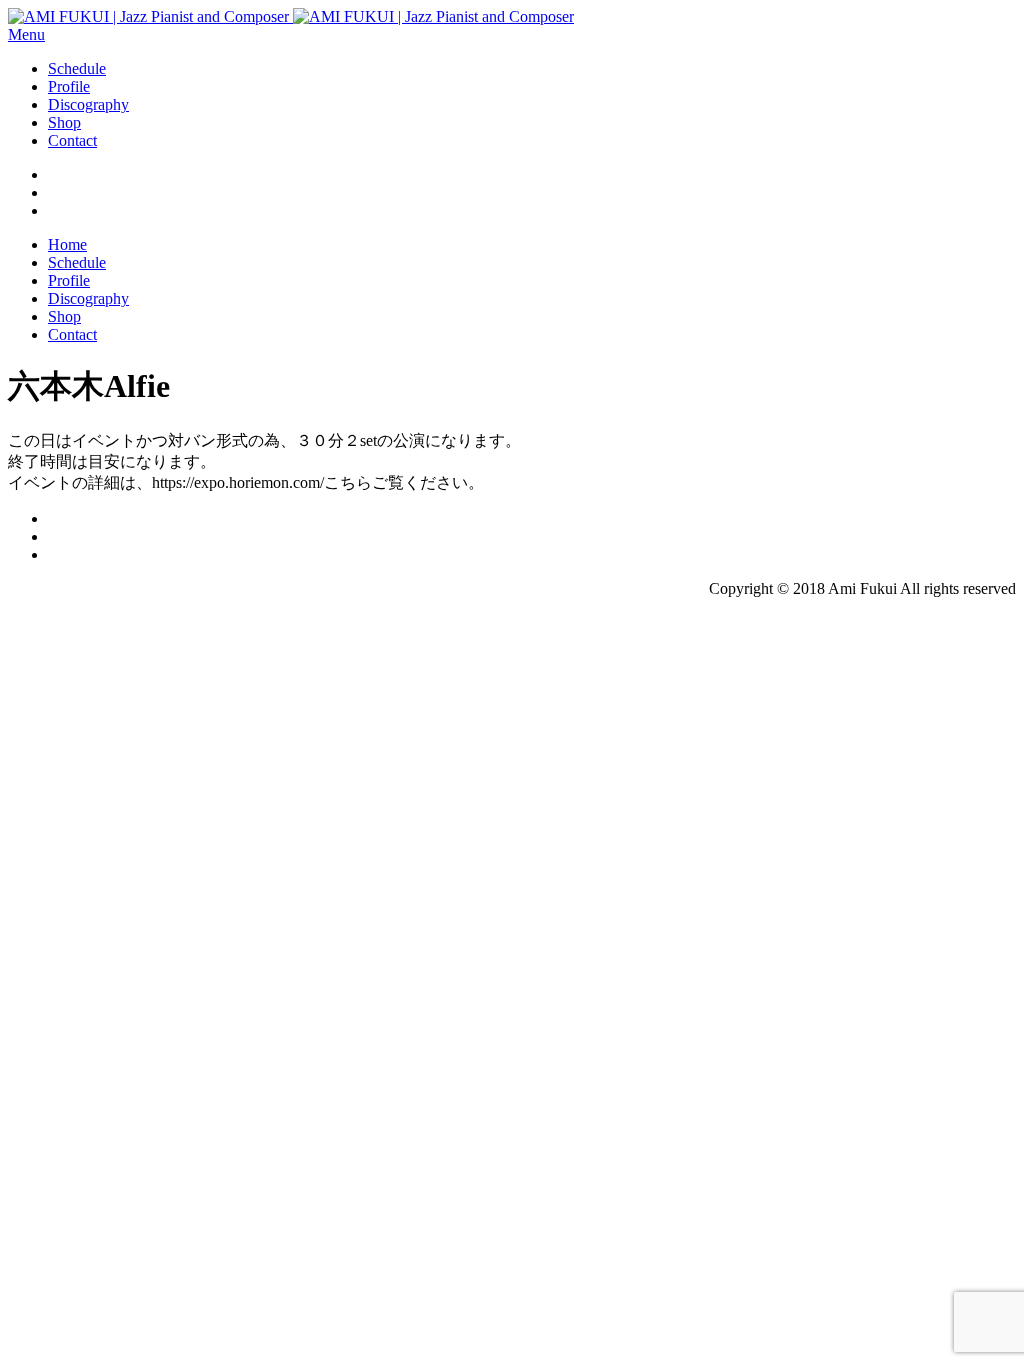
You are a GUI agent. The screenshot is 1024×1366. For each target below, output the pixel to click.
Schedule (77, 68)
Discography (88, 104)
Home (67, 244)
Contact (72, 140)
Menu (26, 34)
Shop (64, 122)
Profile (69, 86)
